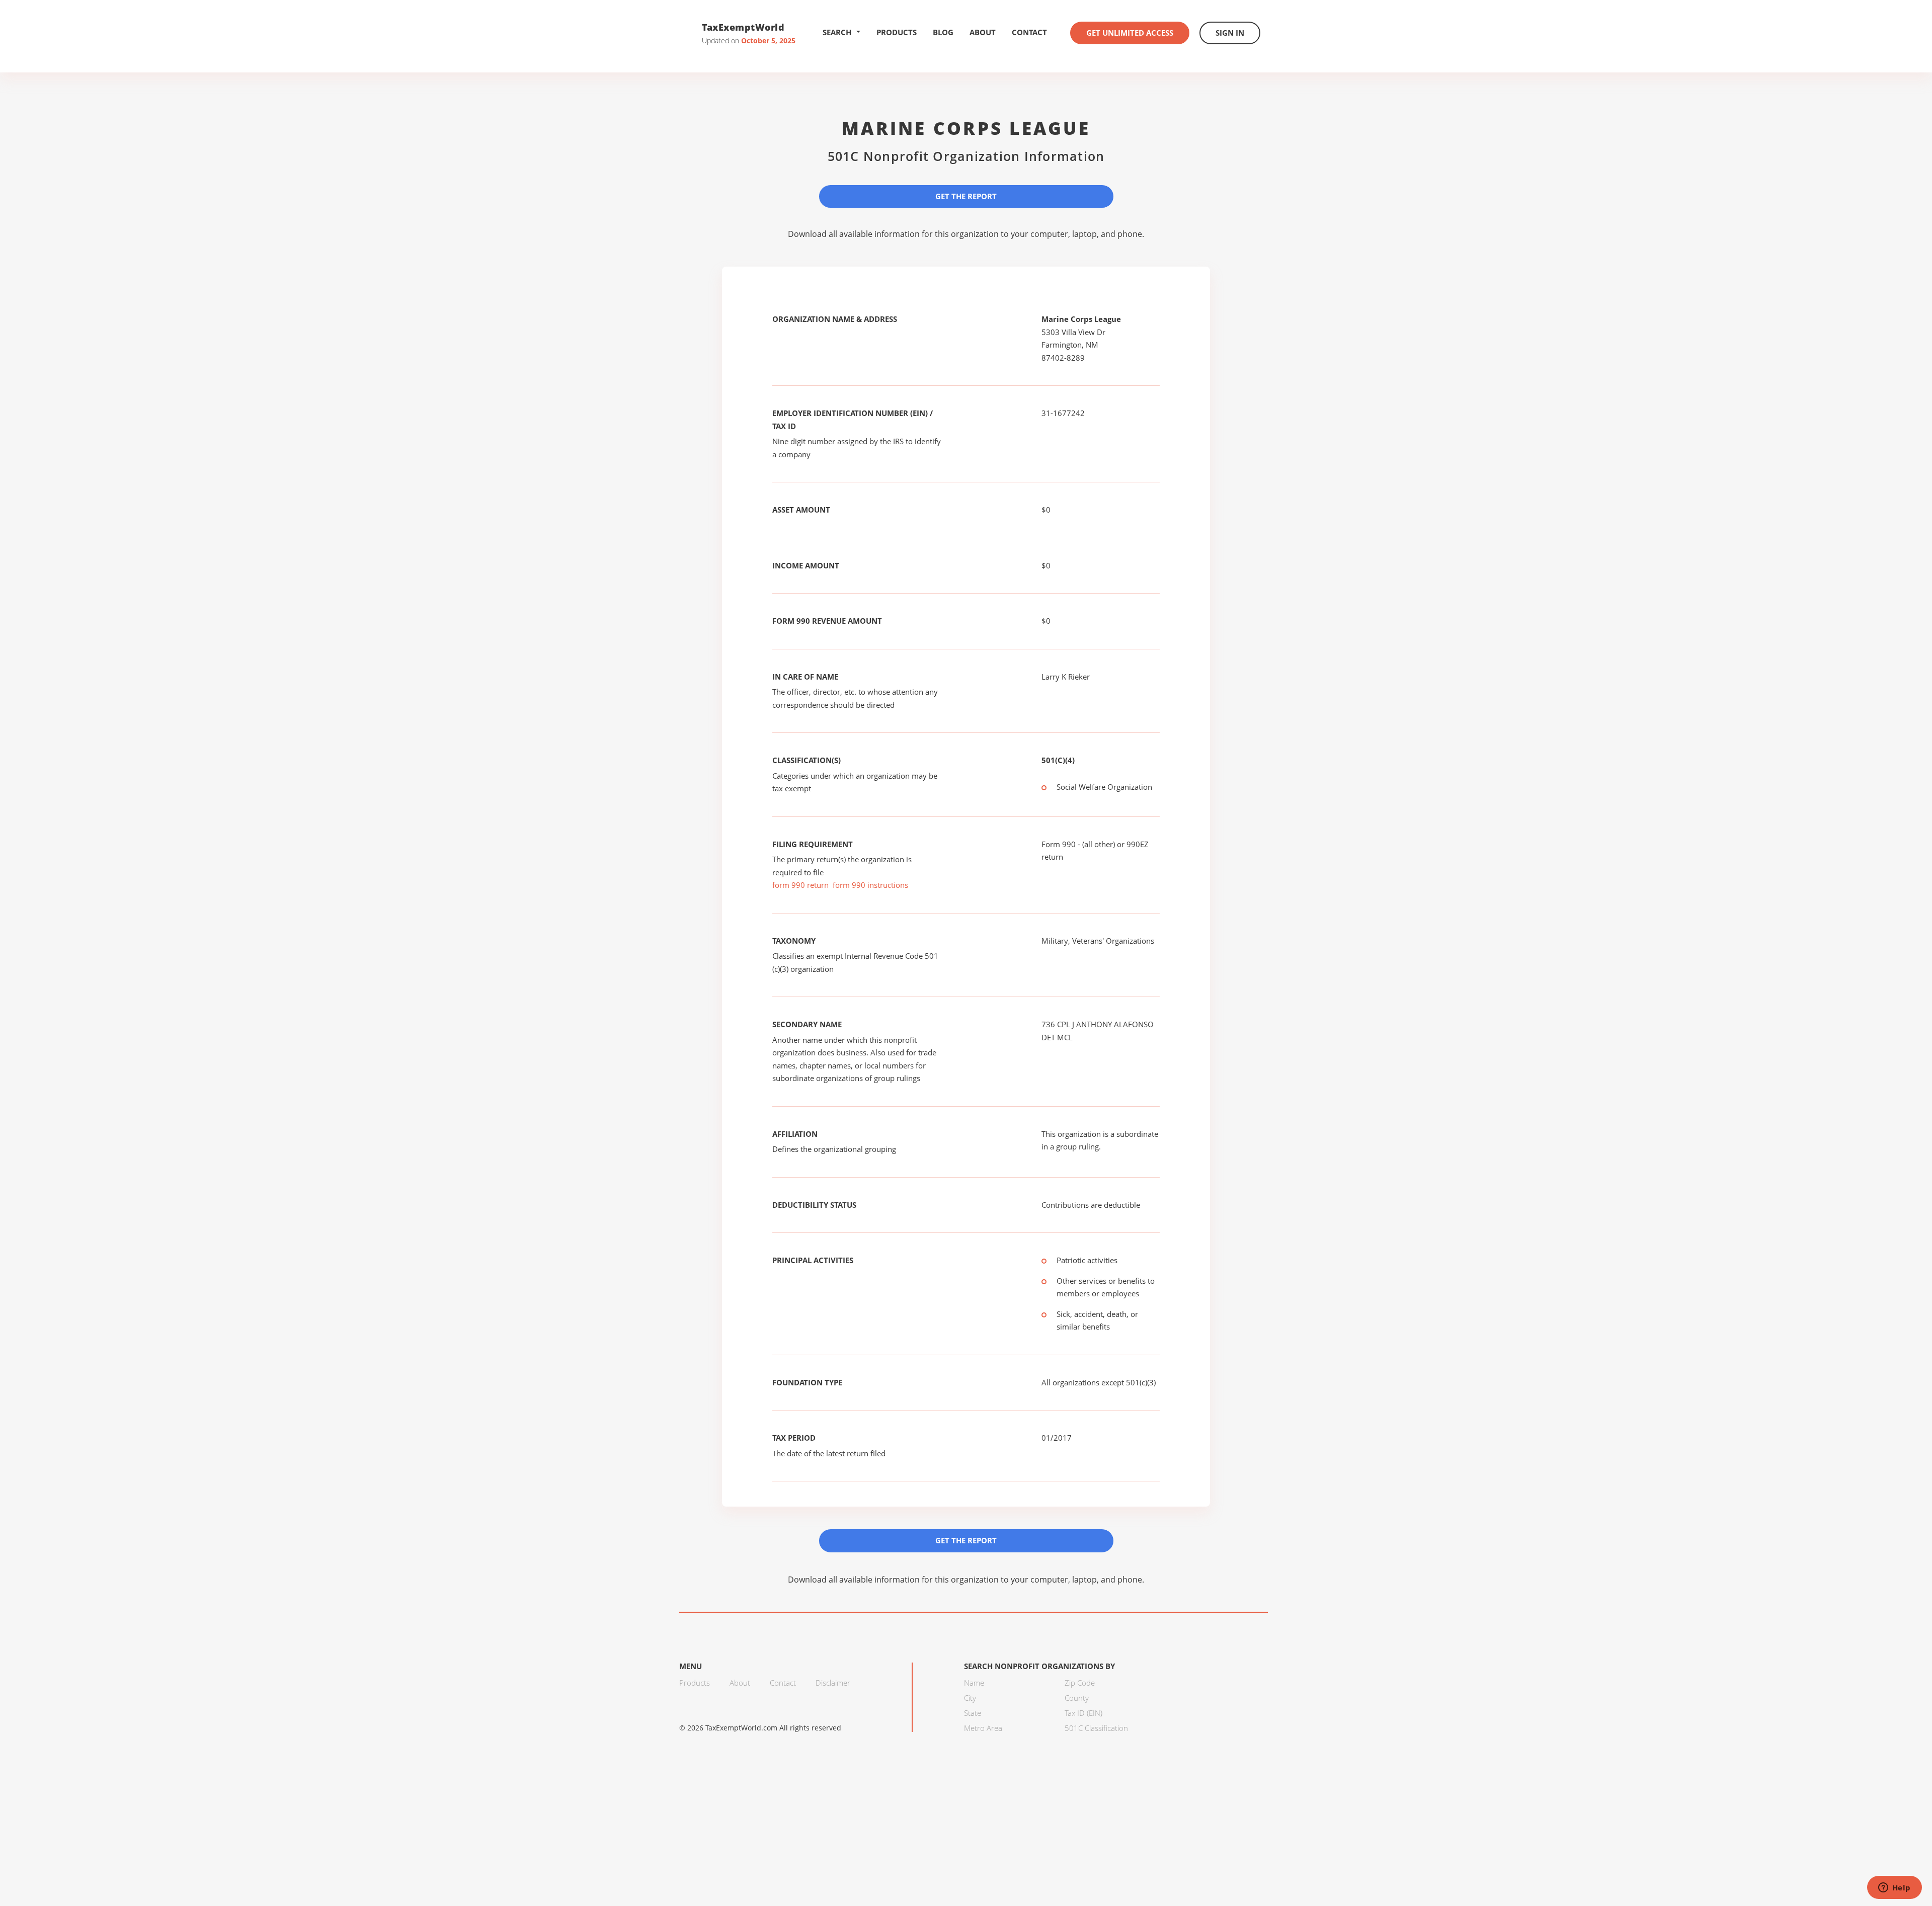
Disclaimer (833, 1683)
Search (837, 32)
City (970, 1698)
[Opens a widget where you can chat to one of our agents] (1894, 1888)
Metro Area (983, 1728)
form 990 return (800, 885)
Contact (1029, 32)
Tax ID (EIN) (1083, 1713)
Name (974, 1683)
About (983, 32)
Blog (943, 32)
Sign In (1230, 33)
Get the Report (966, 196)
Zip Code (1080, 1683)
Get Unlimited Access (1130, 33)
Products (897, 32)
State (973, 1713)
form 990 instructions (870, 885)
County (1077, 1698)
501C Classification (1096, 1728)
